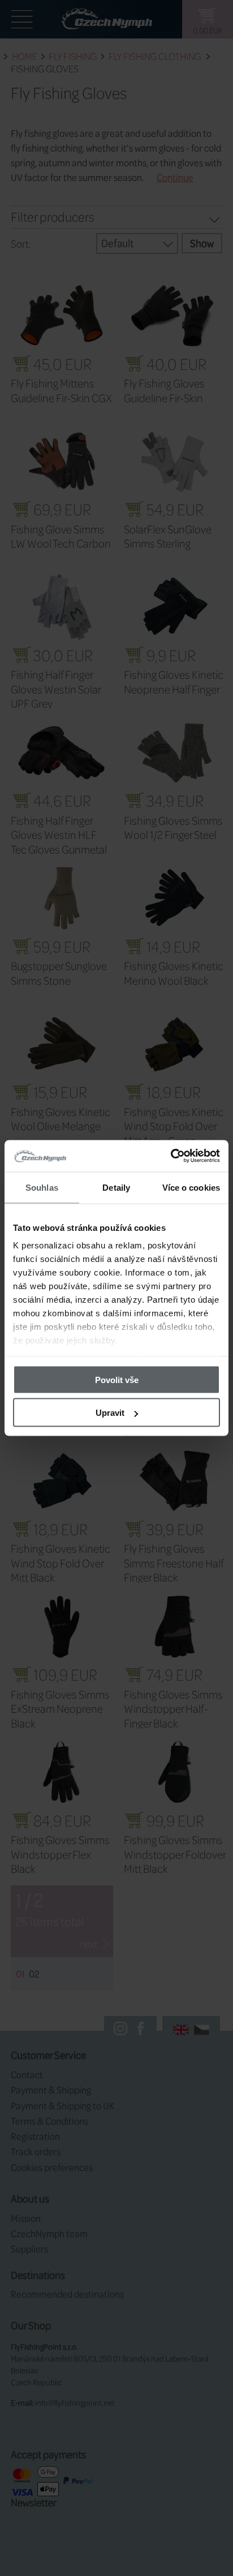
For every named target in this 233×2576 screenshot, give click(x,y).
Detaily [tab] (116, 1187)
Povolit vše (117, 1379)
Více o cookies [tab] (191, 1187)
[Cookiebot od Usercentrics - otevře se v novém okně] (171, 1156)
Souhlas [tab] (42, 1187)
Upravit (110, 1413)
